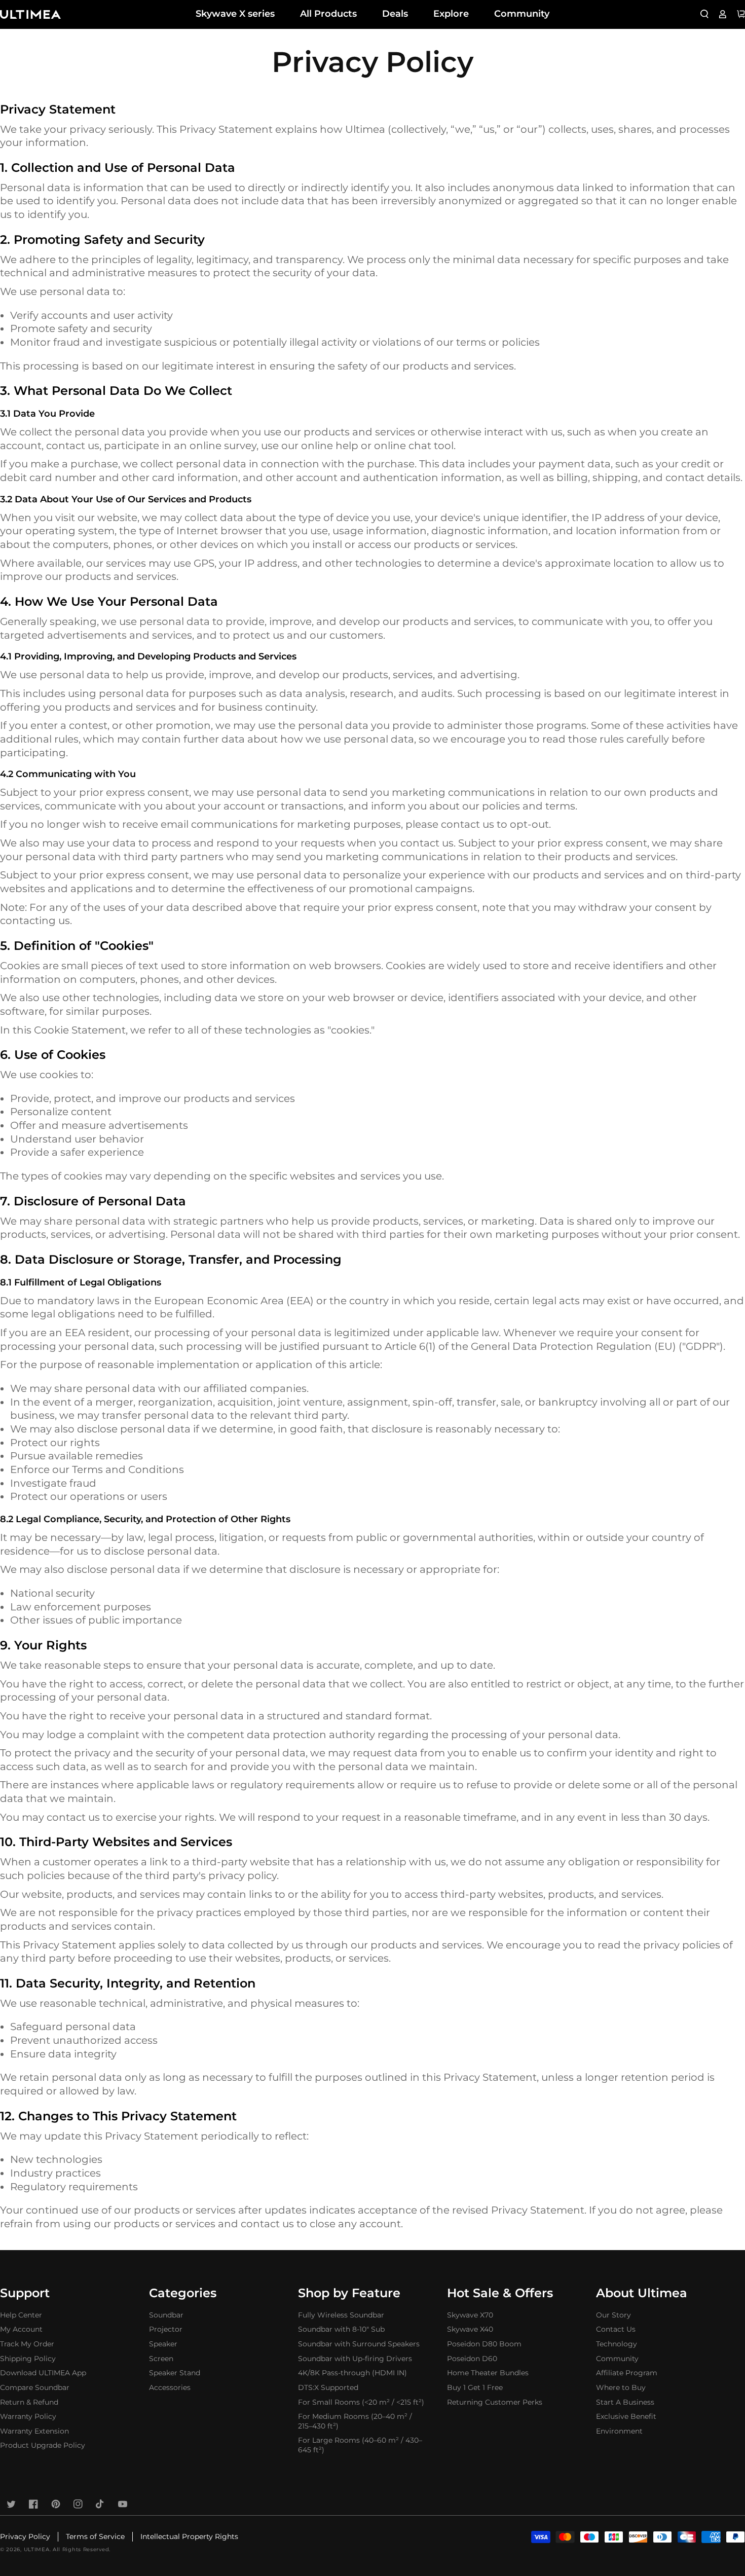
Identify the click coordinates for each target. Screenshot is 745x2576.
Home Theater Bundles (488, 2373)
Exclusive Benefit (626, 2416)
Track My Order (27, 2344)
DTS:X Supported (328, 2387)
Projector (166, 2329)
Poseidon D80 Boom (484, 2344)
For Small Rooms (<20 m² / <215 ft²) (361, 2402)
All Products (328, 14)
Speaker (163, 2344)
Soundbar (166, 2315)
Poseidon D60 (472, 2359)
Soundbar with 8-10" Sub (341, 2329)
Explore (451, 14)
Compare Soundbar (35, 2387)
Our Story (613, 2315)
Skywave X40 (470, 2329)
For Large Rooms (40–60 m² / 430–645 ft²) (360, 2445)
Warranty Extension (34, 2431)
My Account (21, 2329)
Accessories (170, 2387)
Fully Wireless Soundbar (341, 2315)
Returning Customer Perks (495, 2402)
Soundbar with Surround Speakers (359, 2344)
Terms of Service (95, 2536)
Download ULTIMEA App (43, 2373)
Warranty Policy (28, 2416)
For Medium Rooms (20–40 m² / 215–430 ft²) (355, 2421)
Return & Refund (29, 2402)
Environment (619, 2431)
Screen (161, 2359)
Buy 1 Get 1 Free (475, 2387)
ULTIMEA (37, 2549)
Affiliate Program (627, 2373)
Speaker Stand (175, 2373)
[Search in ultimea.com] (704, 14)
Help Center (21, 2315)
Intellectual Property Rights (189, 2536)
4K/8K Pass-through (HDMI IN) (352, 2373)
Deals (395, 14)
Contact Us (616, 2329)
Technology (617, 2344)
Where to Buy (621, 2387)
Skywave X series (235, 14)
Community (522, 14)
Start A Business (625, 2402)
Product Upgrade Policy (43, 2445)
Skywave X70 (470, 2315)
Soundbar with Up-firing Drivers (355, 2359)
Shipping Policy (28, 2359)
